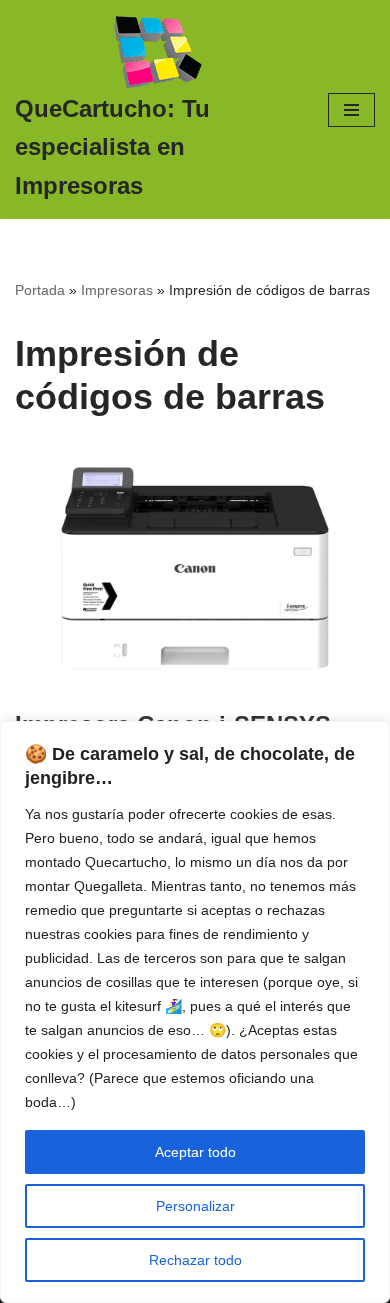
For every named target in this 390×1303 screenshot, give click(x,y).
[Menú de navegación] (351, 110)
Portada (40, 290)
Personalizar (195, 1206)
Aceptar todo (195, 1152)
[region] (195, 1012)
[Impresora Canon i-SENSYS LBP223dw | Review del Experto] (195, 568)
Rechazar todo (195, 1260)
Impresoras (117, 290)
